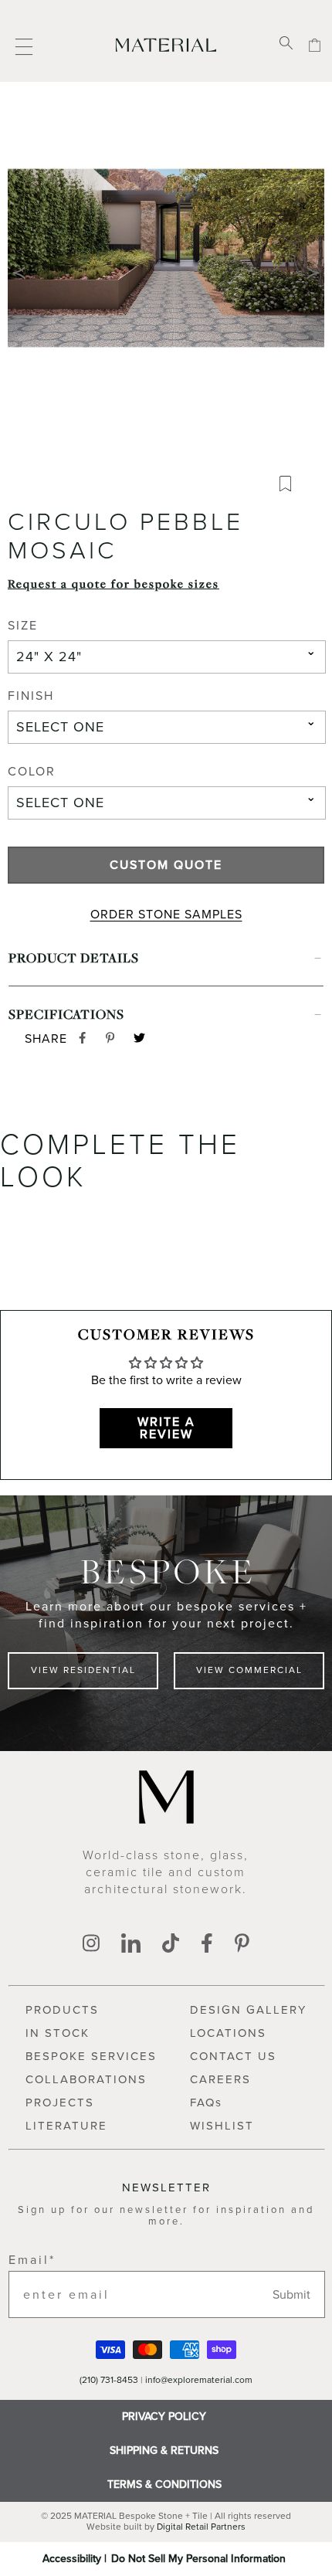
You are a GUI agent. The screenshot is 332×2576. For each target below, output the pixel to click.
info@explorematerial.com (199, 2380)
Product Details (74, 957)
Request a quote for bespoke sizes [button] (113, 583)
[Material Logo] (166, 44)
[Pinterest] (242, 1945)
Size (23, 626)
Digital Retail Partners (201, 2527)
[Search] (286, 44)
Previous (19, 273)
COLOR (32, 772)
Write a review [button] (166, 1428)
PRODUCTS (62, 2010)
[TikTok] (171, 1945)
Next (313, 273)
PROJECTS (60, 2103)
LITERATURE (66, 2126)
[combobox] (167, 657)
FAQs (206, 2103)
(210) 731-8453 (109, 2380)
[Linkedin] (131, 1945)
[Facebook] (207, 1945)
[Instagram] (91, 1945)
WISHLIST (222, 2126)
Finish (31, 697)
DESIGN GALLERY (248, 2010)
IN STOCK (58, 2033)
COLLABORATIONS (86, 2079)
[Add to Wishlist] (291, 487)
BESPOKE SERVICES (91, 2056)
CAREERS (220, 2079)
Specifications (66, 1014)
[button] (166, 273)
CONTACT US (233, 2056)
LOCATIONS (228, 2033)
